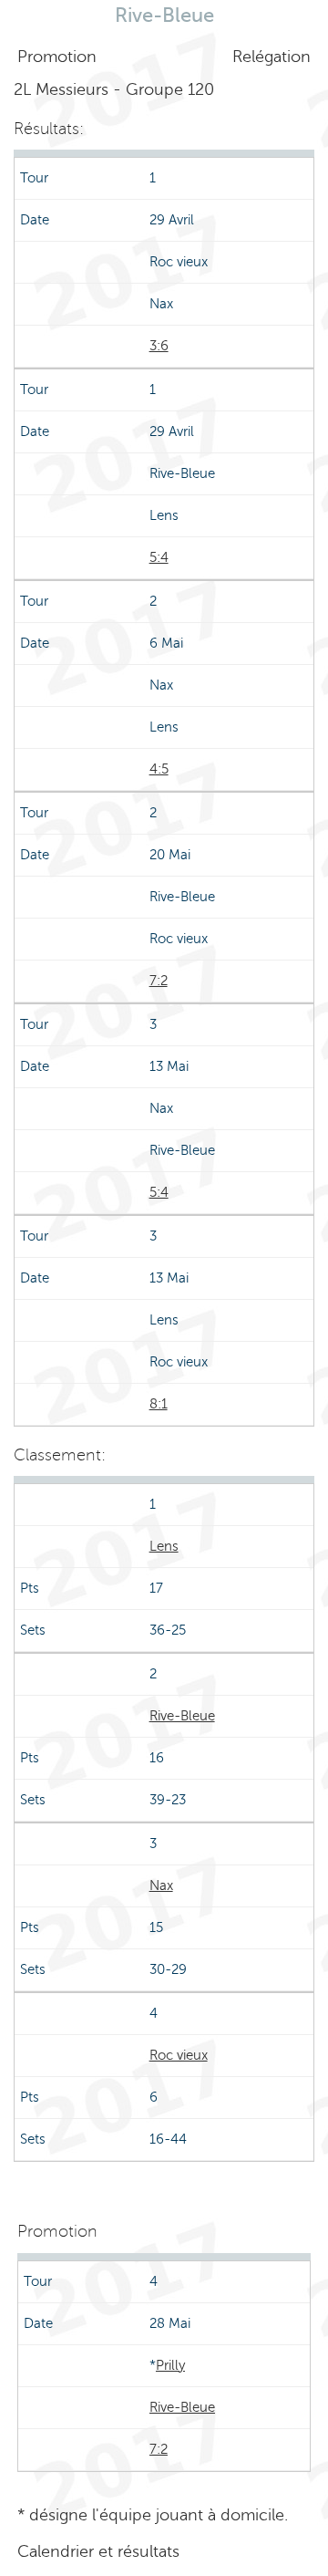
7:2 (159, 981)
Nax (161, 1885)
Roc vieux (179, 2055)
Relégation (272, 57)
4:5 (159, 769)
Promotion (57, 57)
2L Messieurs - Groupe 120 (114, 89)
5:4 (159, 557)
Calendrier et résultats (98, 2551)
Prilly (170, 2365)
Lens (164, 1546)
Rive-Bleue (182, 1716)
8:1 (159, 1404)
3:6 (159, 346)
